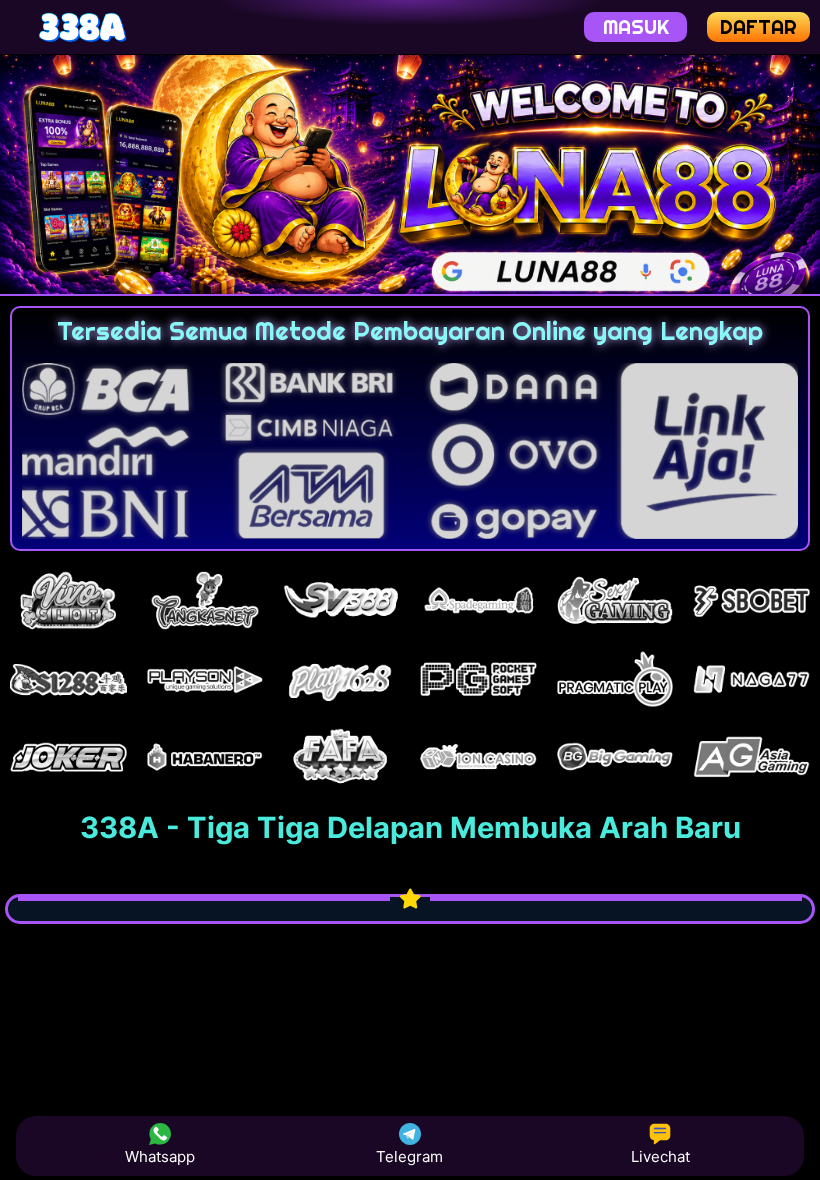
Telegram (409, 1156)
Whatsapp (160, 1156)
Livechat (660, 1156)
